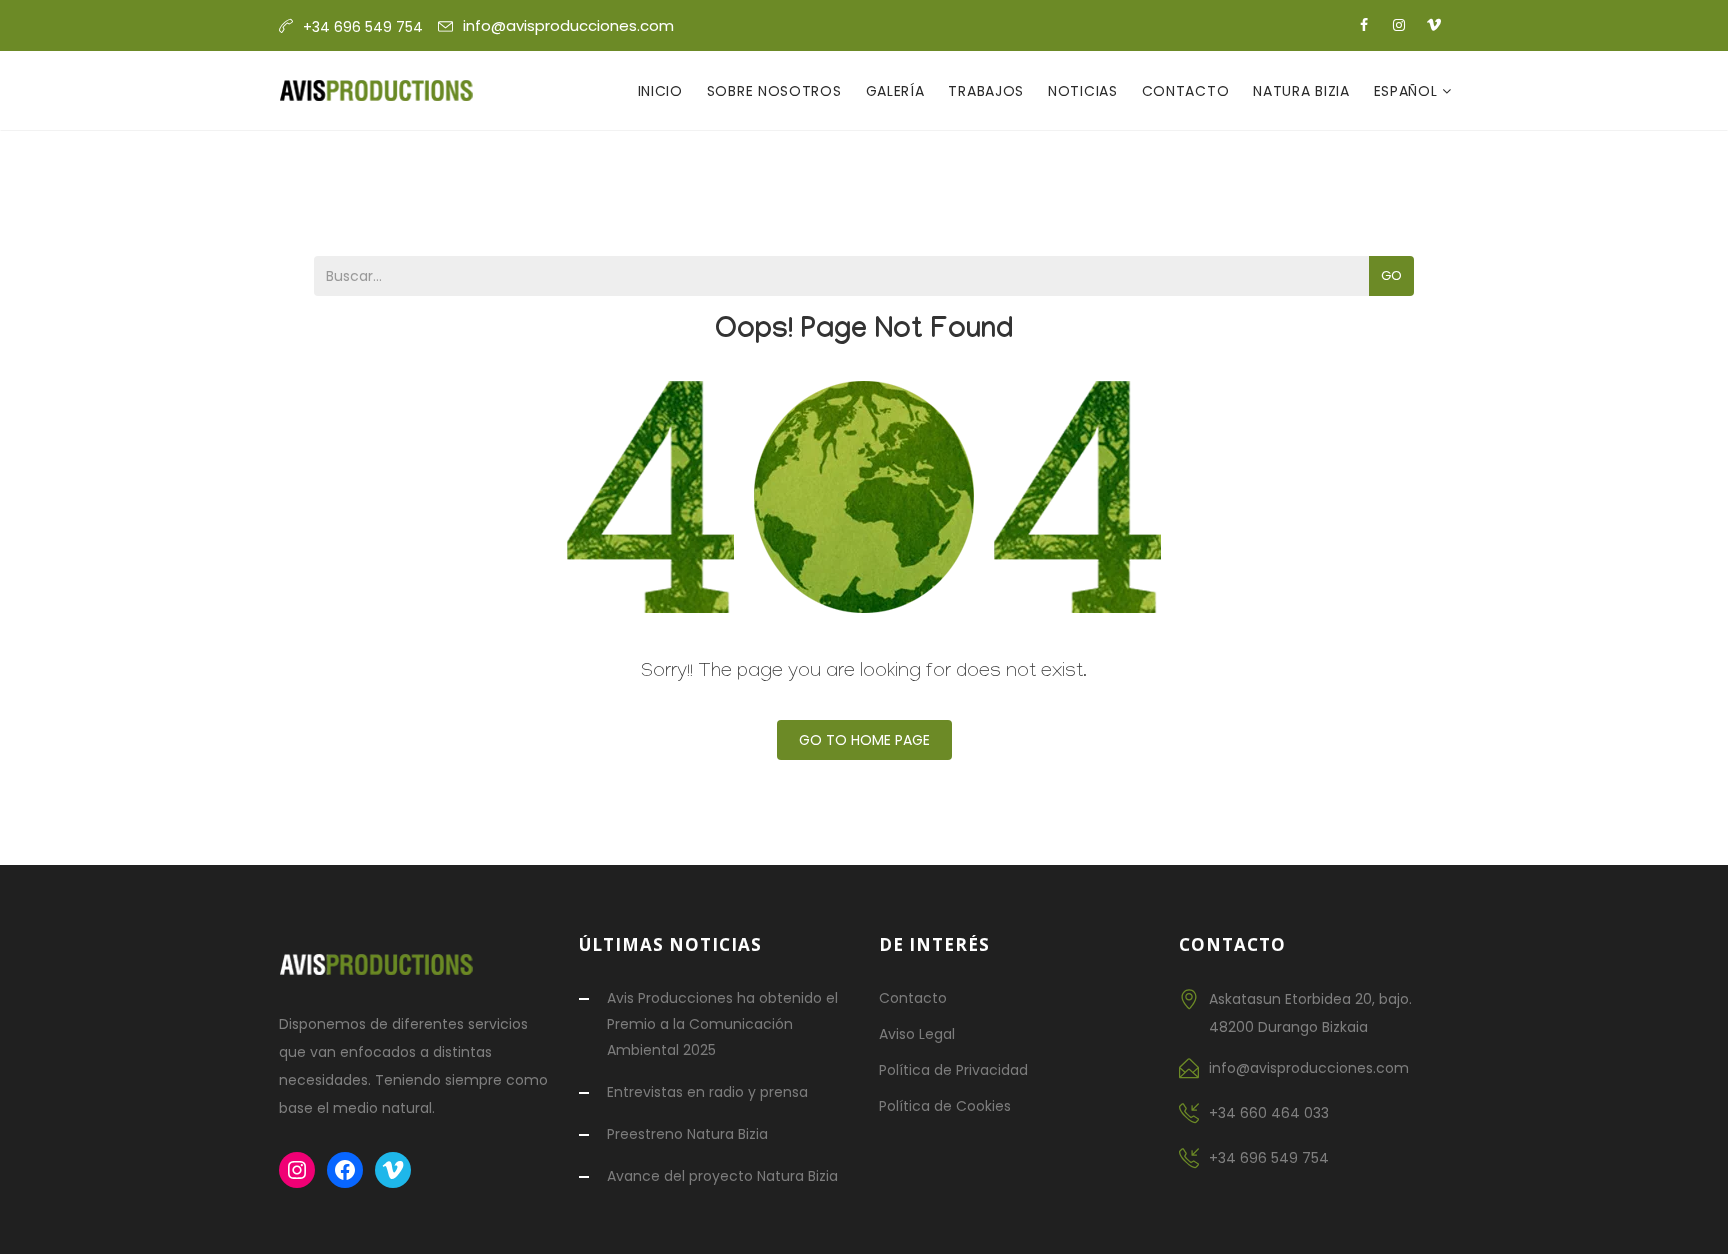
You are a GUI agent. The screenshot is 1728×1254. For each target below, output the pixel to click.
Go (1391, 275)
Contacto (1186, 91)
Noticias (1083, 91)
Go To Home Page (864, 740)
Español (1408, 91)
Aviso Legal (917, 1034)
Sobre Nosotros (774, 91)
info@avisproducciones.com (568, 25)
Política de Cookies (945, 1106)
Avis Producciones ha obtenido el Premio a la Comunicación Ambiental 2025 (722, 1024)
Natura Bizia (1301, 91)
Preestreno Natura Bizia (687, 1134)
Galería (895, 91)
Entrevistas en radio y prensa (707, 1092)
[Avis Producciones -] (376, 91)
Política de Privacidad (953, 1070)
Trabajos (986, 91)
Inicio (660, 91)
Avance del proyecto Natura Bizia (722, 1176)
